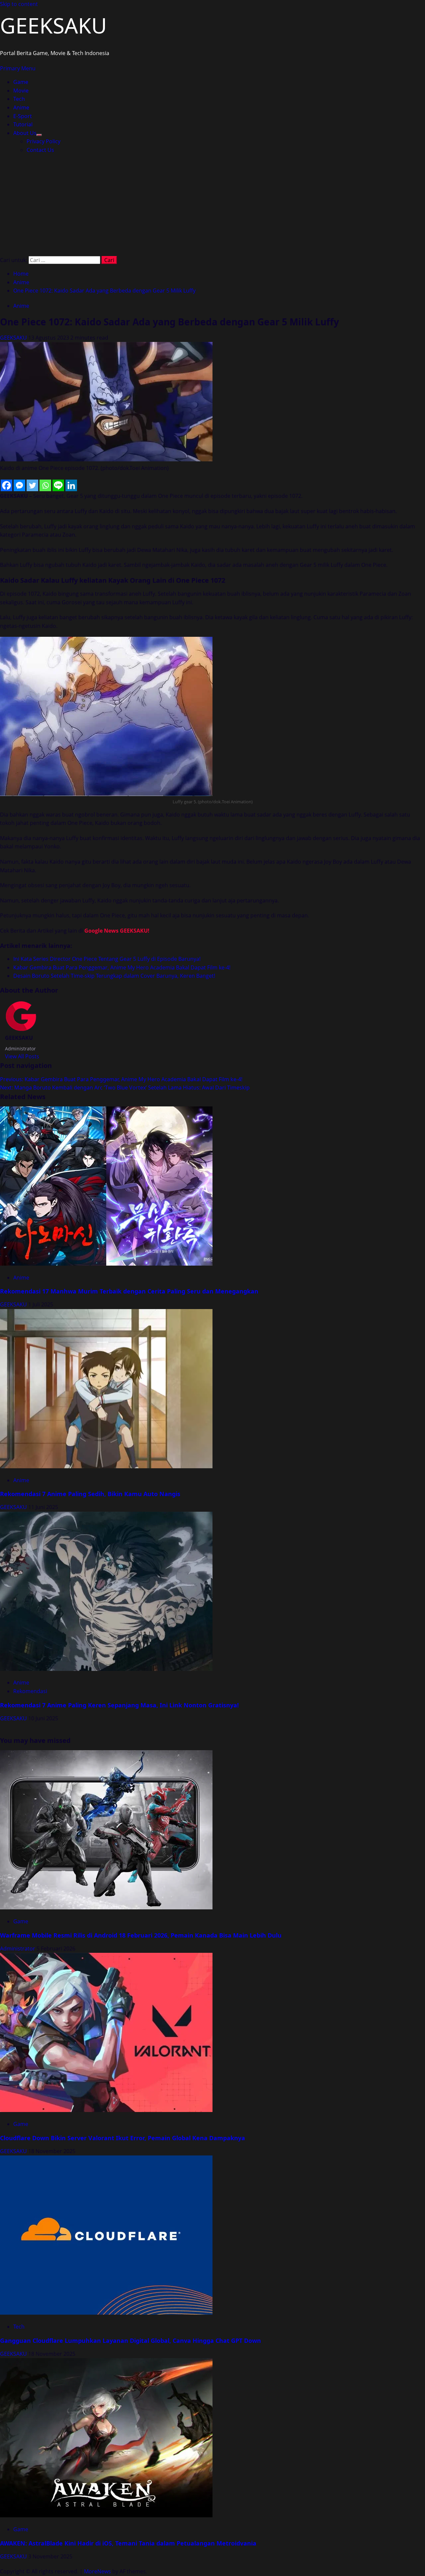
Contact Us (40, 150)
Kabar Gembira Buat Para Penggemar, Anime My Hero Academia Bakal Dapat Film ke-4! (122, 967)
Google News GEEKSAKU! (117, 931)
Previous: (121, 1079)
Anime (21, 107)
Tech (19, 99)
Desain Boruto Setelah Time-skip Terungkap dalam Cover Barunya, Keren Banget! (114, 976)
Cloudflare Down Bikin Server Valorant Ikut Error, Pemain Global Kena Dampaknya (123, 2138)
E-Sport (23, 116)
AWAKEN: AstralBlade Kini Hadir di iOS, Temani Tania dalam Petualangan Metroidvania (128, 2543)
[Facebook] (6, 485)
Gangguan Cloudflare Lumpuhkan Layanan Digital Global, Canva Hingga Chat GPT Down (130, 2341)
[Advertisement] (212, 206)
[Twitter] (32, 485)
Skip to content (19, 4)
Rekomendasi (30, 1691)
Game (21, 82)
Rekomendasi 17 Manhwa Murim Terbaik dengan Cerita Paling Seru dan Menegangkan (129, 1291)
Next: (125, 1088)
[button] (18, 68)
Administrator (18, 1949)
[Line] (58, 485)
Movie (21, 91)
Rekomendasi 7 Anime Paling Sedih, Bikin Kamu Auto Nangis (90, 1494)
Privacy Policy (43, 141)
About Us (25, 133)
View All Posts (22, 1056)
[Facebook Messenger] (19, 485)
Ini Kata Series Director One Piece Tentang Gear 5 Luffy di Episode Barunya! (107, 959)
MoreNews (97, 2571)
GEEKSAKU (53, 25)
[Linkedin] (71, 485)
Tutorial (23, 124)
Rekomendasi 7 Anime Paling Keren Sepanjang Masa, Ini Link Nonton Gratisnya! (119, 1705)
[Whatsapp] (45, 485)
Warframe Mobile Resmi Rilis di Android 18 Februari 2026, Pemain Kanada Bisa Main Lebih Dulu (141, 1935)
